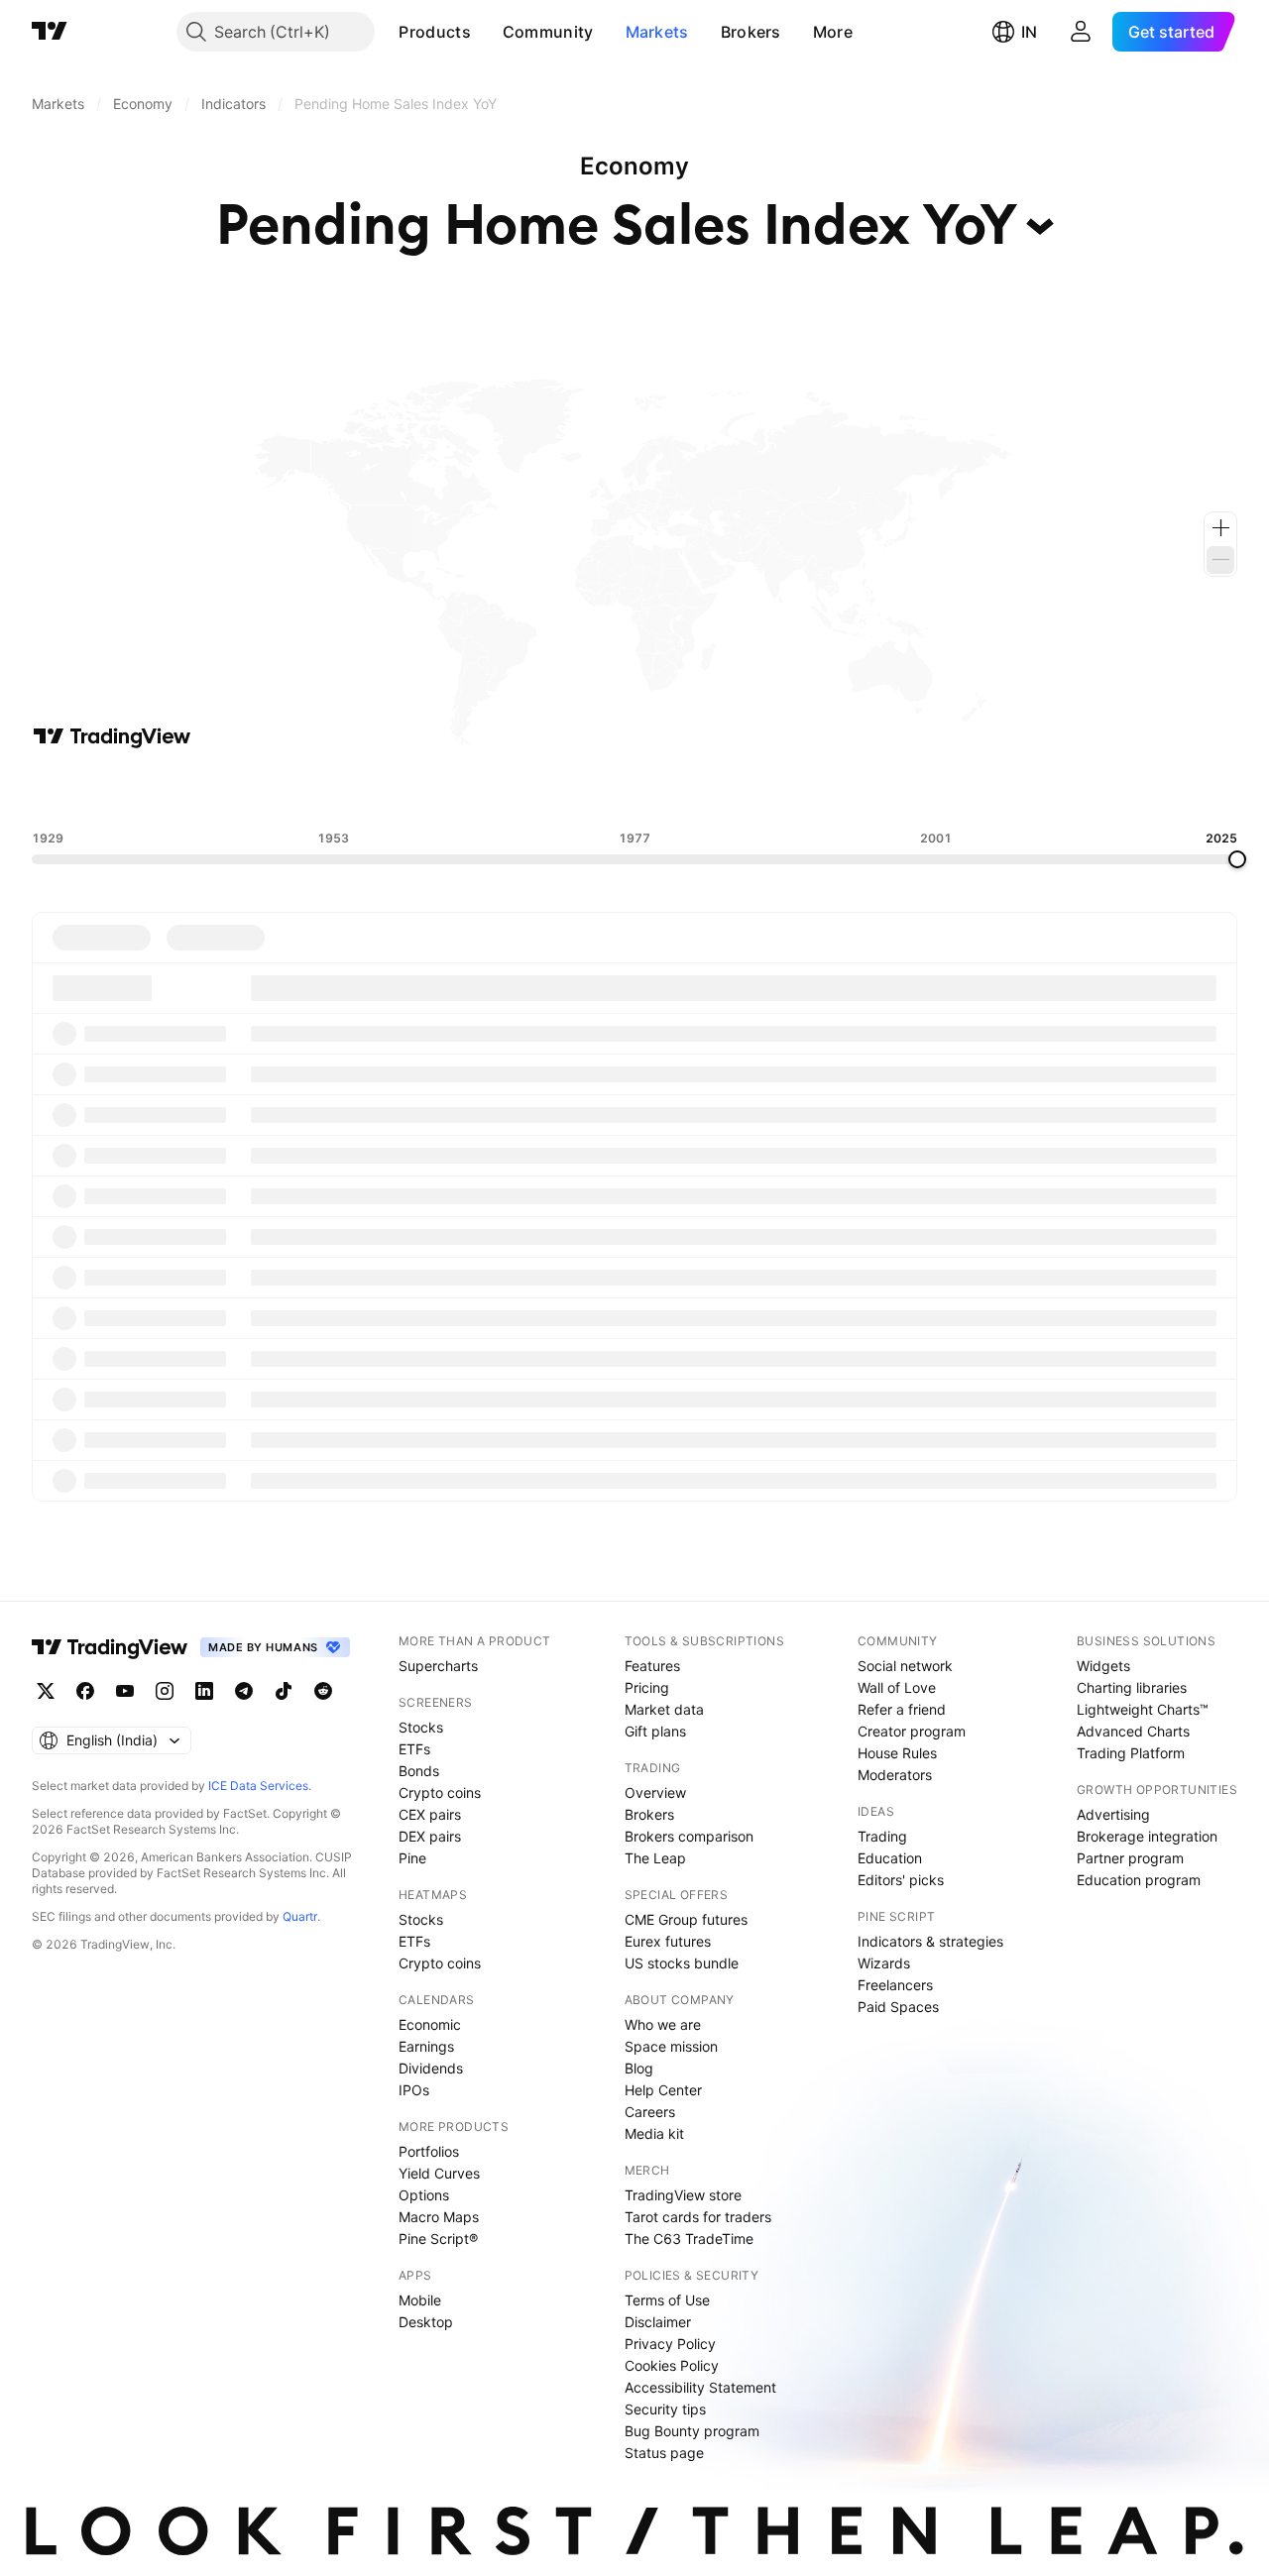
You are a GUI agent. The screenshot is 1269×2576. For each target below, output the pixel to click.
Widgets (1103, 1666)
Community (548, 32)
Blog (639, 2068)
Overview (655, 1792)
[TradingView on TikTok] (284, 1691)
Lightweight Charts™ (1143, 1709)
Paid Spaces (898, 2007)
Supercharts (438, 1666)
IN (1029, 32)
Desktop (426, 2322)
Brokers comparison (689, 1836)
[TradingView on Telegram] (244, 1691)
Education (890, 1858)
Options (424, 2195)
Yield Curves (439, 2173)
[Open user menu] (1081, 32)
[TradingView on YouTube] (125, 1691)
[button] (486, 32)
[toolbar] (634, 790)
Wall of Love (897, 1687)
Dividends (431, 2068)
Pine (412, 1858)
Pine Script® (438, 2239)
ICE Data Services (258, 1786)
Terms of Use (667, 2300)
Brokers (751, 32)
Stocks (421, 1727)
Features (652, 1666)
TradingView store (683, 2195)
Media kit (654, 2133)
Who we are (663, 2024)
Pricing (647, 1687)
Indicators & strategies (930, 1941)
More (833, 32)
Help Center (663, 2090)
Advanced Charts (1133, 1731)
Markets (657, 32)
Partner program (1130, 1858)
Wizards (884, 1963)
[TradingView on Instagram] (165, 1691)
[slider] (1237, 859)
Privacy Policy (670, 2344)
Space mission (671, 2046)
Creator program (912, 1731)
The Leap (655, 1858)
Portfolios (429, 2151)
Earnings (426, 2046)
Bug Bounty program (692, 2431)
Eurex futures (668, 1941)
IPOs (414, 2090)
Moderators (895, 1775)
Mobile (420, 2300)
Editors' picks (901, 1880)
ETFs (414, 1749)
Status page (664, 2453)
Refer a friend (902, 1709)
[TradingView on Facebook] (85, 1691)
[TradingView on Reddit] (323, 1691)
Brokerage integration (1147, 1836)
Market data (664, 1709)
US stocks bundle (682, 1963)
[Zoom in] (1220, 528)
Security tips (665, 2409)
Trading (882, 1836)
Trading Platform (1131, 1753)
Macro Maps (439, 2217)
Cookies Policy (672, 2365)
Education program (1139, 1880)
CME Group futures (686, 1919)
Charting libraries (1132, 1687)
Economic (430, 2024)
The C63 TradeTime (689, 2239)
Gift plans (655, 1731)
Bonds (419, 1771)
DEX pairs (430, 1836)
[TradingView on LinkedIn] (204, 1691)
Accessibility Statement (700, 2387)
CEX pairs (430, 1814)
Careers (650, 2112)
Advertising (1113, 1814)
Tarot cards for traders (698, 2217)
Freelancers (895, 1985)
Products (434, 32)
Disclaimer (658, 2322)
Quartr (300, 1916)
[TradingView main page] (50, 32)
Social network (905, 1666)
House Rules (897, 1753)
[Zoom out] (1220, 560)
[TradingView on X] (46, 1691)
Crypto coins (440, 1792)
